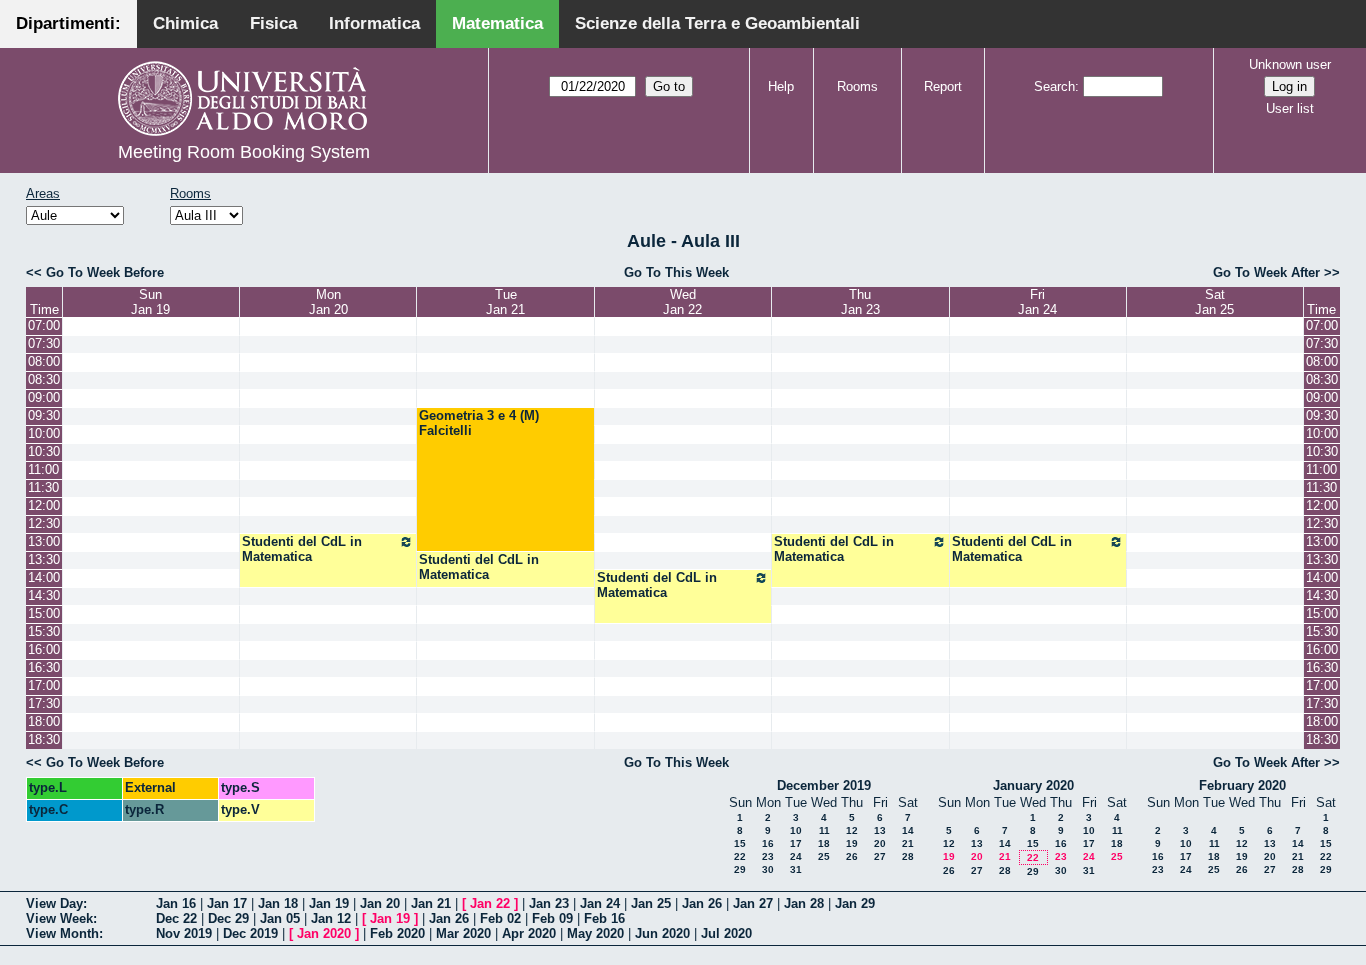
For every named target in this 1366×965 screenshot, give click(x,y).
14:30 (44, 595)
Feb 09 (552, 918)
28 (908, 856)
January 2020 (1033, 785)
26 (852, 856)
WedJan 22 (682, 302)
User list (1290, 108)
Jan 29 (855, 903)
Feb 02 (500, 918)
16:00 (44, 649)
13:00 (44, 541)
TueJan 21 (505, 302)
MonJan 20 (328, 302)
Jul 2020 (726, 933)
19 (852, 843)
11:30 (43, 487)
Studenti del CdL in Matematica (302, 549)
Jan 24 (600, 903)
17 (796, 843)
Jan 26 (702, 903)
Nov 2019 (184, 933)
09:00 (44, 397)
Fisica (273, 23)
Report (943, 86)
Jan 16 (176, 903)
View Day (54, 903)
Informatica (374, 23)
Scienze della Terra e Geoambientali (717, 23)
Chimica (185, 23)
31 (796, 869)
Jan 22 (490, 903)
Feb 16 (604, 918)
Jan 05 (280, 918)
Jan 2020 (324, 933)
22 (740, 856)
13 (880, 830)
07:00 (44, 325)
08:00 (44, 361)
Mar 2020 (463, 933)
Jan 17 (227, 903)
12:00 (44, 505)
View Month (62, 933)
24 (796, 856)
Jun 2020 (662, 933)
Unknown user (1290, 64)
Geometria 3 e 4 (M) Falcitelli (479, 423)
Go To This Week (676, 272)
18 (824, 843)
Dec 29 (228, 918)
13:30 (44, 559)
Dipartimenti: (68, 23)
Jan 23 (549, 903)
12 (852, 830)
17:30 (44, 703)
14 (908, 830)
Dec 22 (176, 918)
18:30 (44, 739)
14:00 (44, 577)
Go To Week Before (105, 272)
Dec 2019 (250, 933)
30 (768, 869)
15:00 (44, 613)
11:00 (43, 469)
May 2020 (595, 933)
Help (781, 86)
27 (880, 856)
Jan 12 (331, 918)
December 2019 (824, 785)
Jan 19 (329, 903)
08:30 (44, 379)
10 (796, 830)
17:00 (44, 685)
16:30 (44, 667)
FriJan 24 (1037, 302)
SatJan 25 (1214, 302)
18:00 (44, 721)
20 (880, 843)
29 (740, 869)
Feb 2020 (397, 933)
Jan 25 (651, 903)
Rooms (857, 86)
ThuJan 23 (860, 302)
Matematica (497, 23)
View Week (59, 918)
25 (824, 856)
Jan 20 (380, 903)
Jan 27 (753, 903)
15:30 (44, 631)
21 (908, 843)
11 (824, 830)
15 (740, 843)
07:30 (44, 343)
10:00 (44, 433)
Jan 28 (804, 903)
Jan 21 (431, 903)
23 (768, 856)
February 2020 (1242, 785)
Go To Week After (1266, 272)
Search (1054, 86)
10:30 (44, 451)
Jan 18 (278, 903)
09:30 (44, 415)
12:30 (44, 523)
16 (768, 843)
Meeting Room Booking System (244, 152)
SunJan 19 (150, 302)
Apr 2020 (529, 933)
